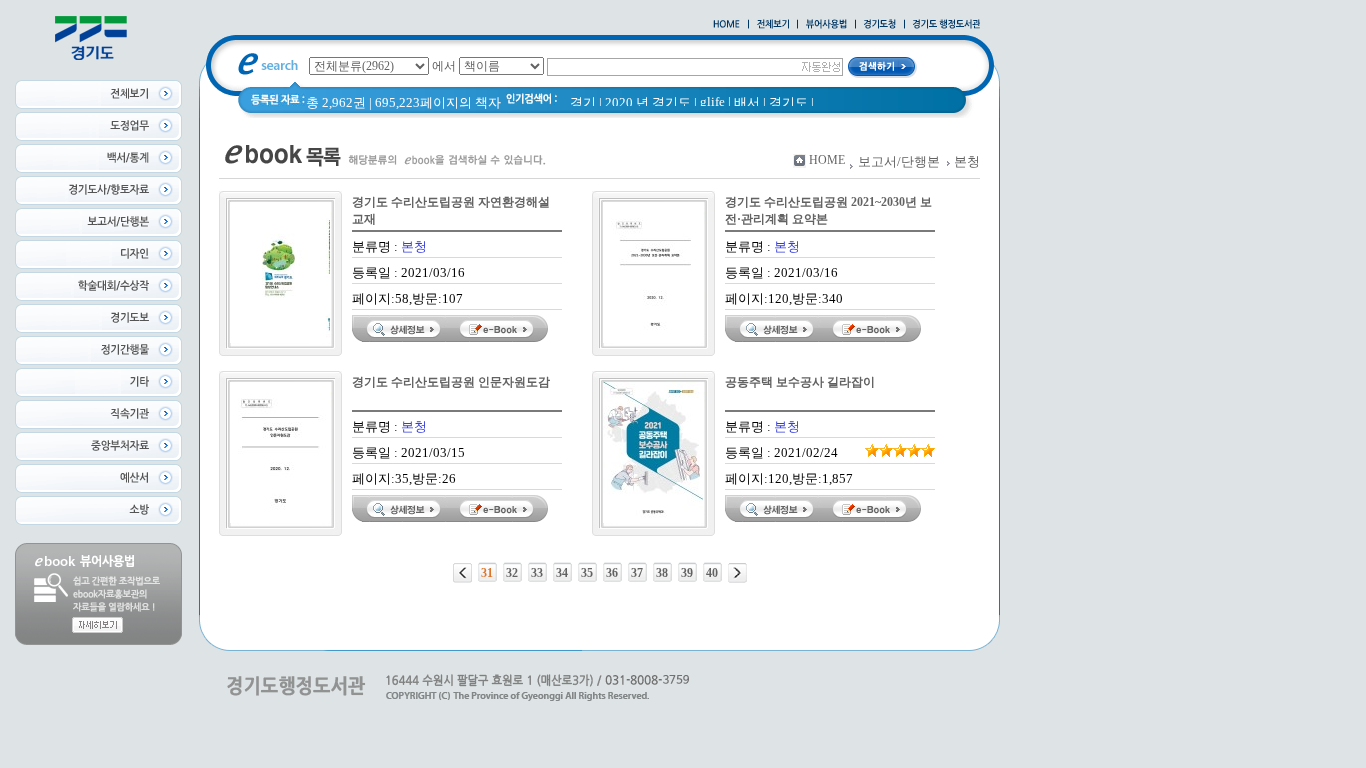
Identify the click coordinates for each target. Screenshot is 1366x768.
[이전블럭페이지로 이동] (462, 573)
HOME (827, 160)
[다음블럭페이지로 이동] (737, 573)
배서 (747, 102)
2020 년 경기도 (648, 102)
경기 (583, 102)
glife (712, 101)
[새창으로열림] (880, 25)
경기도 (788, 102)
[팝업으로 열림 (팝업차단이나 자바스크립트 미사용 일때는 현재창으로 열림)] (826, 25)
